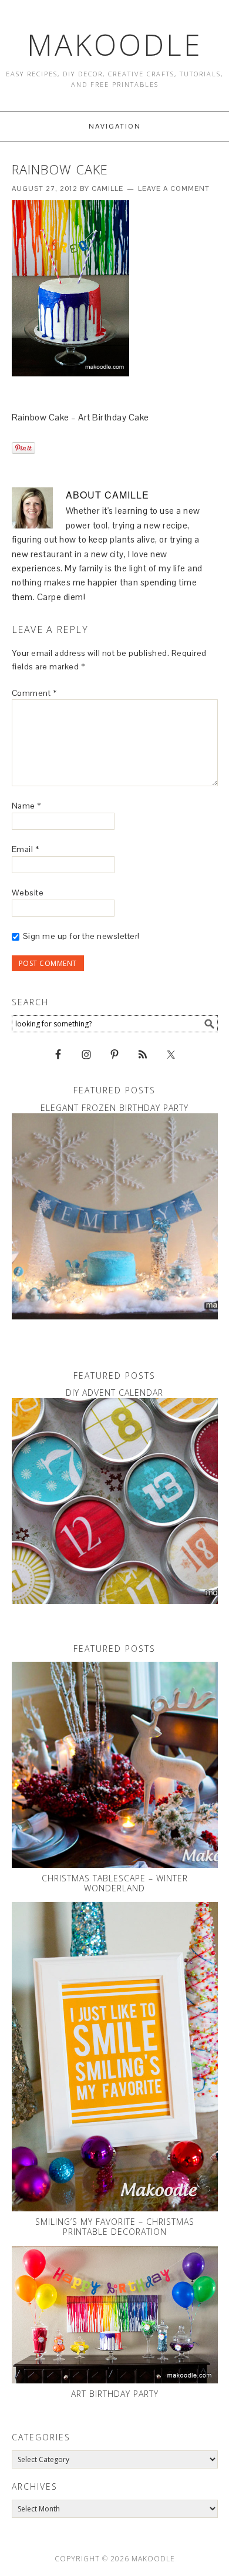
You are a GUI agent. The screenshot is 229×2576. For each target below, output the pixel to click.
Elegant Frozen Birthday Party (114, 1108)
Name (26, 806)
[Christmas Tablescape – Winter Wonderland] (115, 1765)
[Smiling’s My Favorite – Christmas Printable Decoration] (115, 2057)
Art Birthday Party (115, 2394)
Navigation (115, 126)
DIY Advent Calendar (114, 1393)
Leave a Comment (174, 188)
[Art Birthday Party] (115, 2315)
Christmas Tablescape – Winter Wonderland (115, 1883)
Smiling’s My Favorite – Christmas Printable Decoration (115, 2227)
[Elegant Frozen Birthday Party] (115, 1216)
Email (26, 849)
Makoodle (115, 45)
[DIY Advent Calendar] (115, 1501)
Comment (34, 693)
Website (28, 893)
